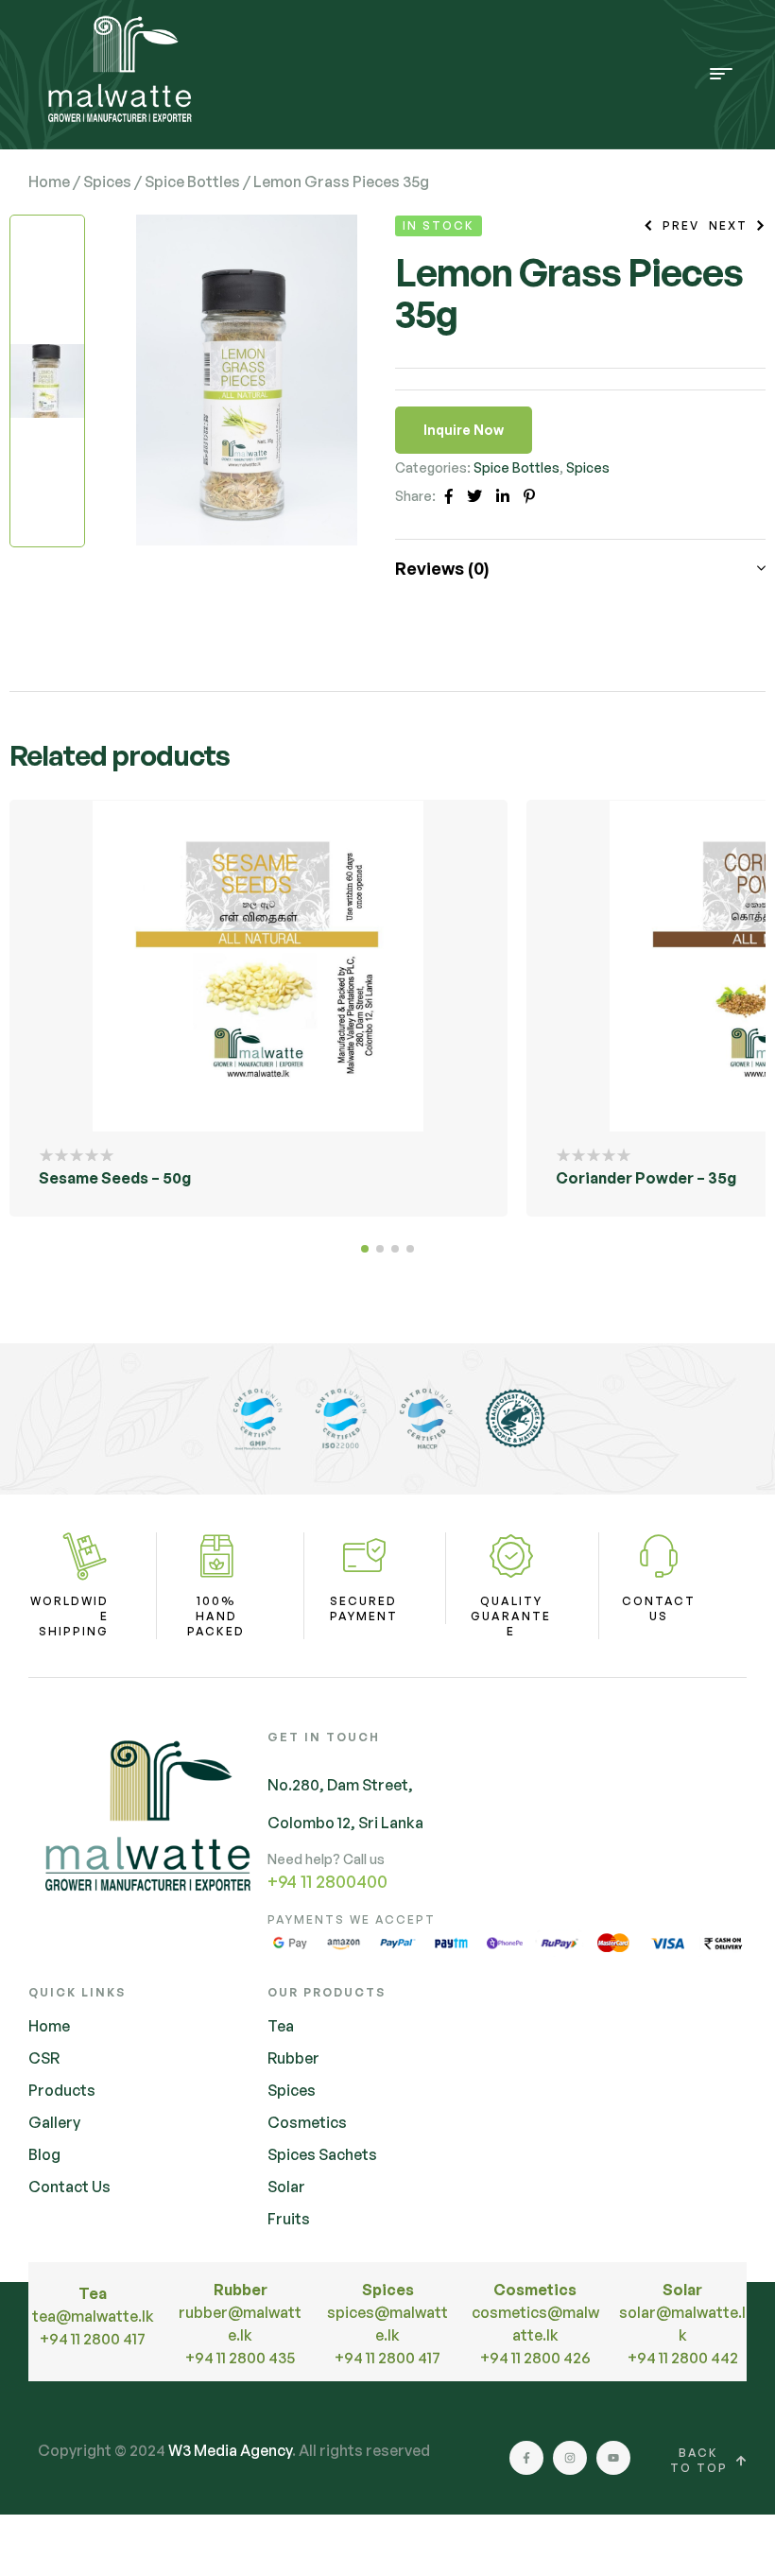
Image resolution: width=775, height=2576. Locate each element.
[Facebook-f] (526, 2458)
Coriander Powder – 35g (646, 1178)
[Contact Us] (659, 1556)
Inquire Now (464, 430)
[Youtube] (613, 2458)
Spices (107, 182)
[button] (365, 1249)
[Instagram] (570, 2458)
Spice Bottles (192, 182)
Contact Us (659, 1608)
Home (49, 182)
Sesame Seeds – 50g (115, 1178)
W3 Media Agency (230, 2450)
